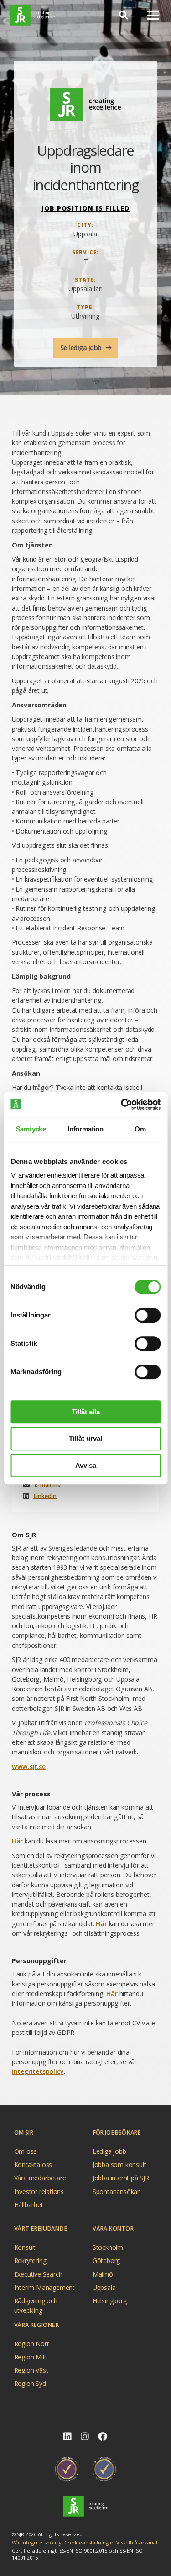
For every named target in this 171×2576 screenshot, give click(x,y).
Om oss (26, 2151)
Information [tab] (85, 1129)
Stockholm (108, 2247)
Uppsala (104, 2287)
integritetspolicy (38, 2071)
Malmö (103, 2274)
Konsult (25, 2247)
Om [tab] (140, 1129)
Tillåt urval (85, 1438)
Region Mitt (31, 2357)
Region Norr (32, 2344)
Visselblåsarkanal (137, 2542)
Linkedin (45, 1496)
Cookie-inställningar (89, 2542)
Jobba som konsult (119, 2164)
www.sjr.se (29, 1766)
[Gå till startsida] (32, 15)
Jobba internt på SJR (121, 2178)
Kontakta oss (33, 2164)
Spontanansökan (117, 2191)
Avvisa (86, 1465)
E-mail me (47, 1485)
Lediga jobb (109, 2151)
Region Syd (30, 2383)
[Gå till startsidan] (85, 2506)
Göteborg (106, 2260)
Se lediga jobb (82, 348)
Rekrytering (30, 2260)
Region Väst (31, 2370)
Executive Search (38, 2274)
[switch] (148, 1315)
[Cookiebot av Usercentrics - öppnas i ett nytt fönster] (122, 1105)
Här (17, 1841)
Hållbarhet (29, 2205)
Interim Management (44, 2287)
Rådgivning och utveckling (36, 2302)
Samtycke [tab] (31, 1129)
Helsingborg (110, 2301)
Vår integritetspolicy (37, 2542)
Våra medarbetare (40, 2178)
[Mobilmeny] (153, 15)
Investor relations (39, 2191)
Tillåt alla (86, 1412)
